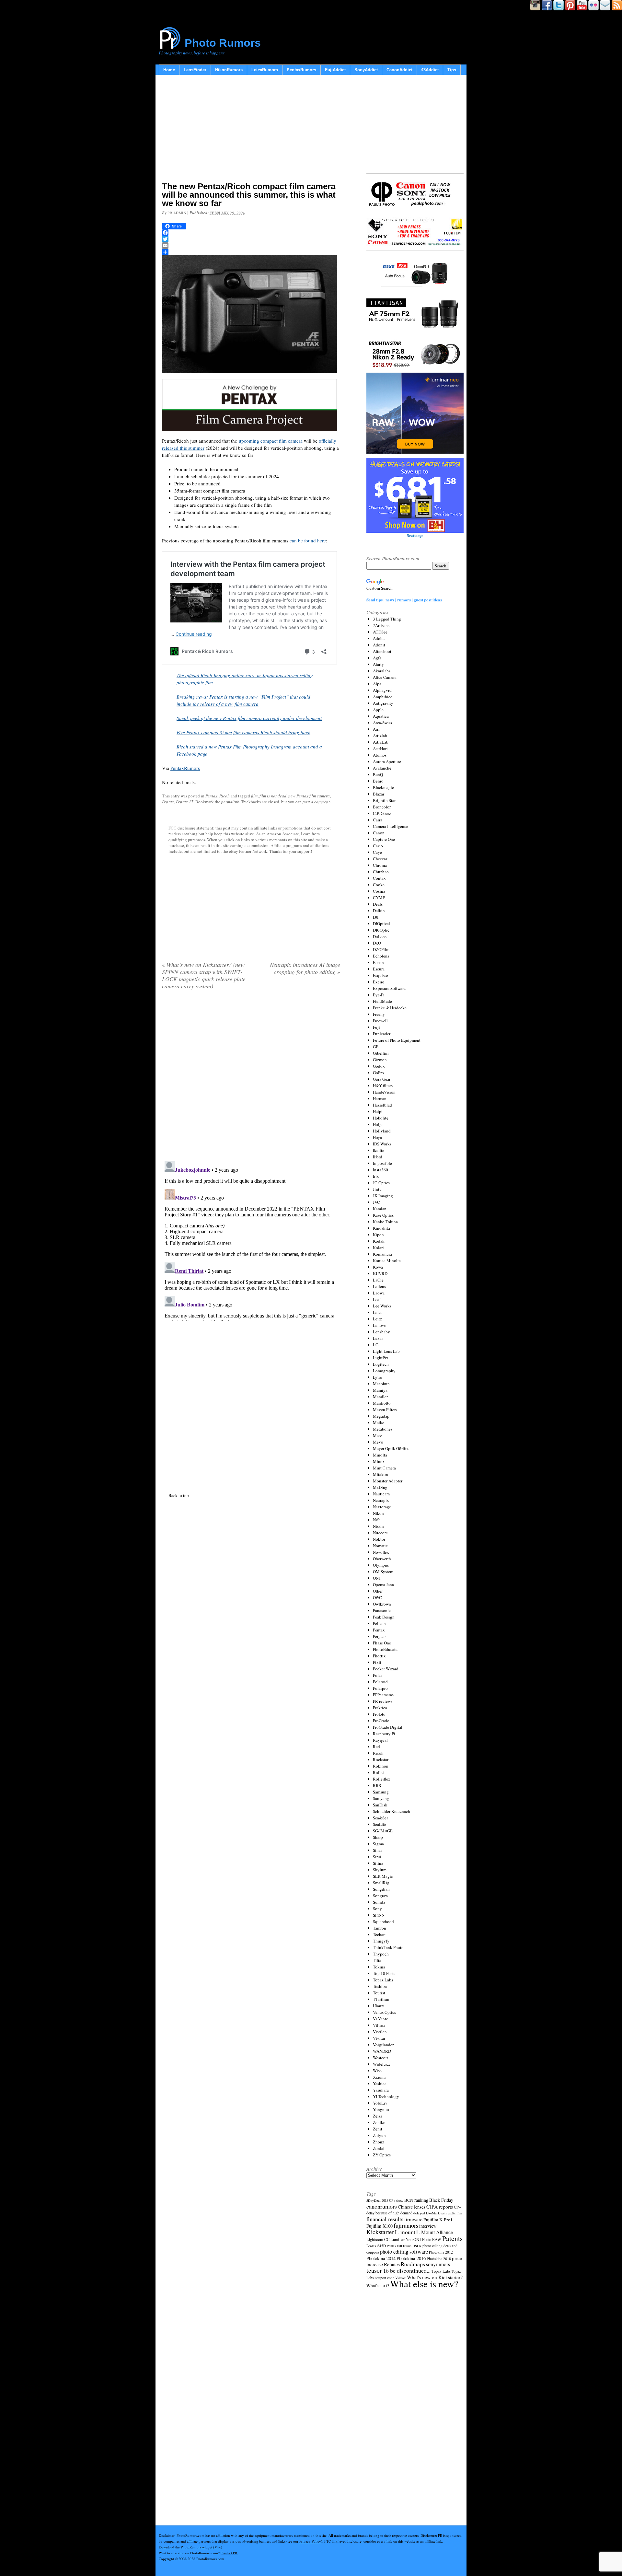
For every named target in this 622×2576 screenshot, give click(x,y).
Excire (379, 982)
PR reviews (383, 1701)
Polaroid (380, 1682)
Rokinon (381, 1766)
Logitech (381, 1364)
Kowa (378, 1267)
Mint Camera (384, 1468)
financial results (385, 2219)
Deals (378, 904)
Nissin (378, 1526)
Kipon (378, 1235)
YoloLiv (380, 2103)
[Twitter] (251, 239)
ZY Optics (382, 2155)
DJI (376, 917)
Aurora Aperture (387, 761)
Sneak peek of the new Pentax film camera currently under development (249, 718)
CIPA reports (440, 2206)
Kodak (379, 1241)
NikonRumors (229, 70)
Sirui (377, 1857)
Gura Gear (382, 1079)
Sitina (378, 1863)
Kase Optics (383, 1215)
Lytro (378, 1377)
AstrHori (380, 748)
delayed (419, 2213)
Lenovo (380, 1325)
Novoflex (381, 1552)
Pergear (379, 1636)
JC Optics (381, 1183)
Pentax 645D (376, 2246)
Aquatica (381, 716)
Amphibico (383, 697)
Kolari (378, 1247)
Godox (379, 1066)
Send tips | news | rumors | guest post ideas (404, 600)
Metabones (383, 1429)
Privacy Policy (310, 2541)
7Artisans (381, 625)
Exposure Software (389, 988)
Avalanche (382, 768)
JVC (376, 1202)
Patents (452, 2238)
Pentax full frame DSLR (404, 2246)
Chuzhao (381, 872)
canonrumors (382, 2206)
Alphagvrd (382, 690)
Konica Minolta (387, 1260)
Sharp (378, 1837)
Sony (377, 1909)
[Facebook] (251, 233)
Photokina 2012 (441, 2252)
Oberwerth (382, 1559)
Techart (379, 1934)
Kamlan (380, 1209)
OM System (383, 1572)
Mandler (380, 1397)
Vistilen (380, 2032)
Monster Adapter (388, 1481)
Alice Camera (385, 677)
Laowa (379, 1293)
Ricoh (225, 796)
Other (378, 1591)
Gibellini (381, 1053)
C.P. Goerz (382, 813)
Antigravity (383, 703)
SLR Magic (383, 1876)
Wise (377, 2071)
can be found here (308, 540)
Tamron (380, 1928)
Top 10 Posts (384, 1973)
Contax (379, 878)
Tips (452, 70)
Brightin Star (384, 800)
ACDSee (380, 632)
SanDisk (380, 1805)
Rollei (378, 1772)
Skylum (380, 1870)
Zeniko (379, 2122)
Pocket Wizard (386, 1669)
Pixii (377, 1662)
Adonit (379, 645)
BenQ (378, 774)
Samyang (381, 1798)
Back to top (179, 1495)
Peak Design (384, 1617)
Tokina (379, 1967)
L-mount (405, 2232)
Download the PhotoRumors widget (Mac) (190, 2547)
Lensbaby (381, 1332)
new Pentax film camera (309, 796)
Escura (379, 969)
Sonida (379, 1902)
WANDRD (382, 2051)
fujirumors (406, 2225)
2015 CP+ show (392, 2200)
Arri (376, 729)
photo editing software (404, 2251)
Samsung (381, 1792)
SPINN (379, 1915)
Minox (379, 1461)
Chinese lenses (412, 2207)
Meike (379, 1422)
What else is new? (424, 2284)
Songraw (380, 1896)
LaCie (378, 1280)
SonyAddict (366, 70)
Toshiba (380, 1986)
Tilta (377, 1960)
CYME (379, 898)
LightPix (381, 1358)
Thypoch (381, 1954)
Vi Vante (380, 2019)
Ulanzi (379, 2006)
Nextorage (382, 1507)
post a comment (316, 802)
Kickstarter (380, 2232)
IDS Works (382, 1144)
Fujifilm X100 (380, 2226)
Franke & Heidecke (390, 1008)
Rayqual (380, 1740)
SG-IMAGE (383, 1831)
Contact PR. (229, 2553)
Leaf (377, 1299)
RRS (377, 1785)
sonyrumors (438, 2264)
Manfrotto (382, 1403)
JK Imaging (383, 1196)
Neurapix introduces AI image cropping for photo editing (305, 968)
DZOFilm (381, 949)
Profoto (379, 1714)
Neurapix (381, 1500)
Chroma (380, 865)
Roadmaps (413, 2264)
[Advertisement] (251, 130)
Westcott (380, 2058)
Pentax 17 (185, 802)
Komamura (382, 1254)
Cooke (379, 885)
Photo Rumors (223, 43)
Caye (377, 852)
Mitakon (380, 1474)
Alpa (377, 684)
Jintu (377, 1189)
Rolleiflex (382, 1779)
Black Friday (441, 2200)
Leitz (377, 1319)
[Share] (251, 252)
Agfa (377, 658)
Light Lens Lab (386, 1351)
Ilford (378, 1157)
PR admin (177, 213)
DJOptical (381, 923)
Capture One (384, 839)
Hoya (377, 1137)
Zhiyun (379, 2135)
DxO (377, 943)
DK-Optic (381, 930)
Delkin (379, 911)
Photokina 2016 (411, 2258)
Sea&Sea (381, 1818)
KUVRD (380, 1273)
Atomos (380, 755)
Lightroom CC (378, 2239)
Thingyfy (381, 1941)
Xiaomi (379, 2077)
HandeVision (384, 1092)
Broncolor (382, 807)
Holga (378, 1124)
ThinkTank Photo (388, 1947)
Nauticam (381, 1494)
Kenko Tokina (385, 1222)
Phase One (382, 1643)
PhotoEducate (385, 1649)
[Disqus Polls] (251, 1078)
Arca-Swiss (382, 723)
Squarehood (383, 1921)
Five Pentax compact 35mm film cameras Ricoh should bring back (243, 732)
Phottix (379, 1656)
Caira (378, 820)
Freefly (379, 1014)
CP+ (457, 2207)
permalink (230, 802)
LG (376, 1345)
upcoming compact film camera (271, 441)
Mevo (378, 1442)
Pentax (211, 796)
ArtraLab (381, 742)
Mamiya (380, 1390)
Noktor (379, 1539)
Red (376, 1746)
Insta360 (380, 1170)
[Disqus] (251, 1240)
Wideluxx (382, 2064)
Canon (379, 833)
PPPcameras (383, 1695)
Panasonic (382, 1610)
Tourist (379, 1993)
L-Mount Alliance (435, 2232)
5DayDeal (374, 2200)
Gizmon (380, 1060)
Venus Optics (384, 2012)
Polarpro (380, 1688)
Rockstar (381, 1759)
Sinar (377, 1850)
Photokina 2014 (381, 2258)
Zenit (378, 2129)
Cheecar (380, 859)
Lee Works (382, 1306)
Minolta (380, 1455)
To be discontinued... (407, 2270)
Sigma (378, 1844)
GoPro (378, 1073)
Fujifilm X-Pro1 (438, 2220)
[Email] (251, 246)
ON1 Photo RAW (427, 2239)
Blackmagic (383, 787)
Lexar (378, 1338)
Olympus (381, 1565)
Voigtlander (383, 2045)
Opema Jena (383, 1584)
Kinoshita (381, 1228)
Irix (376, 1176)
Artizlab (380, 736)
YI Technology (386, 2096)
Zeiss (377, 2116)
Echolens (381, 956)
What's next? (378, 2286)
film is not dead (273, 796)
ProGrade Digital (388, 1727)
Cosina (379, 891)
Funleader (382, 1034)
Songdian (381, 1889)
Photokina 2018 (439, 2258)
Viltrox (379, 2025)
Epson (378, 962)
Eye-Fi (379, 995)
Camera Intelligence (391, 826)
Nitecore (380, 1533)
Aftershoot (382, 651)
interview (428, 2226)
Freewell (380, 1021)
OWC (377, 1597)
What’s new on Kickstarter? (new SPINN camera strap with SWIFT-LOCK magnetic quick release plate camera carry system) (204, 975)
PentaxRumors (301, 70)
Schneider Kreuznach (392, 1811)
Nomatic (380, 1546)
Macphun (381, 1384)
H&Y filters (383, 1085)
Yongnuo (381, 2109)
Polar (377, 1675)
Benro (378, 781)
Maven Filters (385, 1410)
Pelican (379, 1623)
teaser (374, 2270)
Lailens (379, 1286)
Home (169, 70)
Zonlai (379, 2148)
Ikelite (379, 1150)
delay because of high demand (389, 2213)
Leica (378, 1312)
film (254, 796)
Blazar (379, 794)
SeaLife (380, 1824)
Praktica (380, 1708)
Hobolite (381, 1118)
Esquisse (380, 975)
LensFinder (195, 70)
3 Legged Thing (387, 619)
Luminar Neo (401, 2239)
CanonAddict (399, 70)
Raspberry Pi (384, 1734)
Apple (378, 710)
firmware (413, 2219)
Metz (377, 1435)
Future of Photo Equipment (397, 1040)
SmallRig (381, 1883)
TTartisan (381, 1999)
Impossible (382, 1163)
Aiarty (378, 664)
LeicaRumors (265, 70)
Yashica (380, 2083)
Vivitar (379, 2038)
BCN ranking (416, 2200)
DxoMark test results (441, 2213)
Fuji (376, 1027)
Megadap (381, 1416)
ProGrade (381, 1721)
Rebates (392, 2264)
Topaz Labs (383, 1980)
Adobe (379, 638)
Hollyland (382, 1131)
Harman (380, 1098)
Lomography (384, 1371)
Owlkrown (382, 1604)
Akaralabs (382, 671)
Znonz (379, 2142)
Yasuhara (381, 2090)
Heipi (378, 1111)
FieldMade (382, 1001)
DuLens (380, 936)
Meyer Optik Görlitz (391, 1448)
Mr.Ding (380, 1487)
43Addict (430, 70)
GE (376, 1047)
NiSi (377, 1520)
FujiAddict (335, 70)
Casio (378, 846)
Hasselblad (382, 1105)
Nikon (378, 1513)
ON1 (377, 1578)
